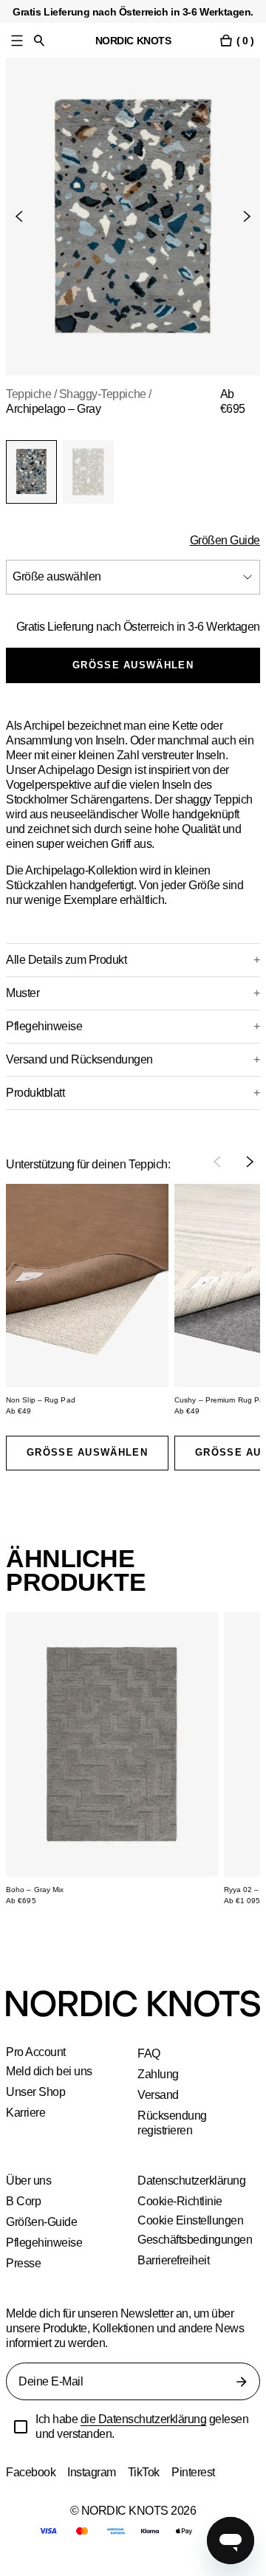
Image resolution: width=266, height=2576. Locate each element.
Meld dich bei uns (51, 2086)
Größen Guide (224, 540)
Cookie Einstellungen (190, 2236)
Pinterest (198, 2487)
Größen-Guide (43, 2237)
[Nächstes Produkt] (241, 216)
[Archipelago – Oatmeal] (88, 472)
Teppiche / (33, 394)
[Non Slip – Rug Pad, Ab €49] (87, 1300)
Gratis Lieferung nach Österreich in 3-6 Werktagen (162, 634)
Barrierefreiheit (175, 2275)
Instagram (93, 2487)
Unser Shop (35, 2107)
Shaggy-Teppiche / (110, 394)
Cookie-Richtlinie (181, 2216)
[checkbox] (21, 2442)
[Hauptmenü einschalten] (17, 40)
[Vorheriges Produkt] (25, 216)
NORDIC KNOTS (133, 40)
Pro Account (37, 2067)
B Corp (24, 2216)
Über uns (29, 2195)
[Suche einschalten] (39, 40)
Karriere (26, 2127)
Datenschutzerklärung (193, 2195)
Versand (159, 2110)
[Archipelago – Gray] (31, 472)
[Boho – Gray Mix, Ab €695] (112, 1759)
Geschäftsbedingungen (197, 2254)
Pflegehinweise (44, 2257)
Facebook (31, 2487)
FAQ (148, 2068)
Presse (23, 2278)
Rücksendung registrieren (172, 2138)
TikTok (147, 2487)
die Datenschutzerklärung (147, 2434)
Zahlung (158, 2089)
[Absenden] (242, 2397)
